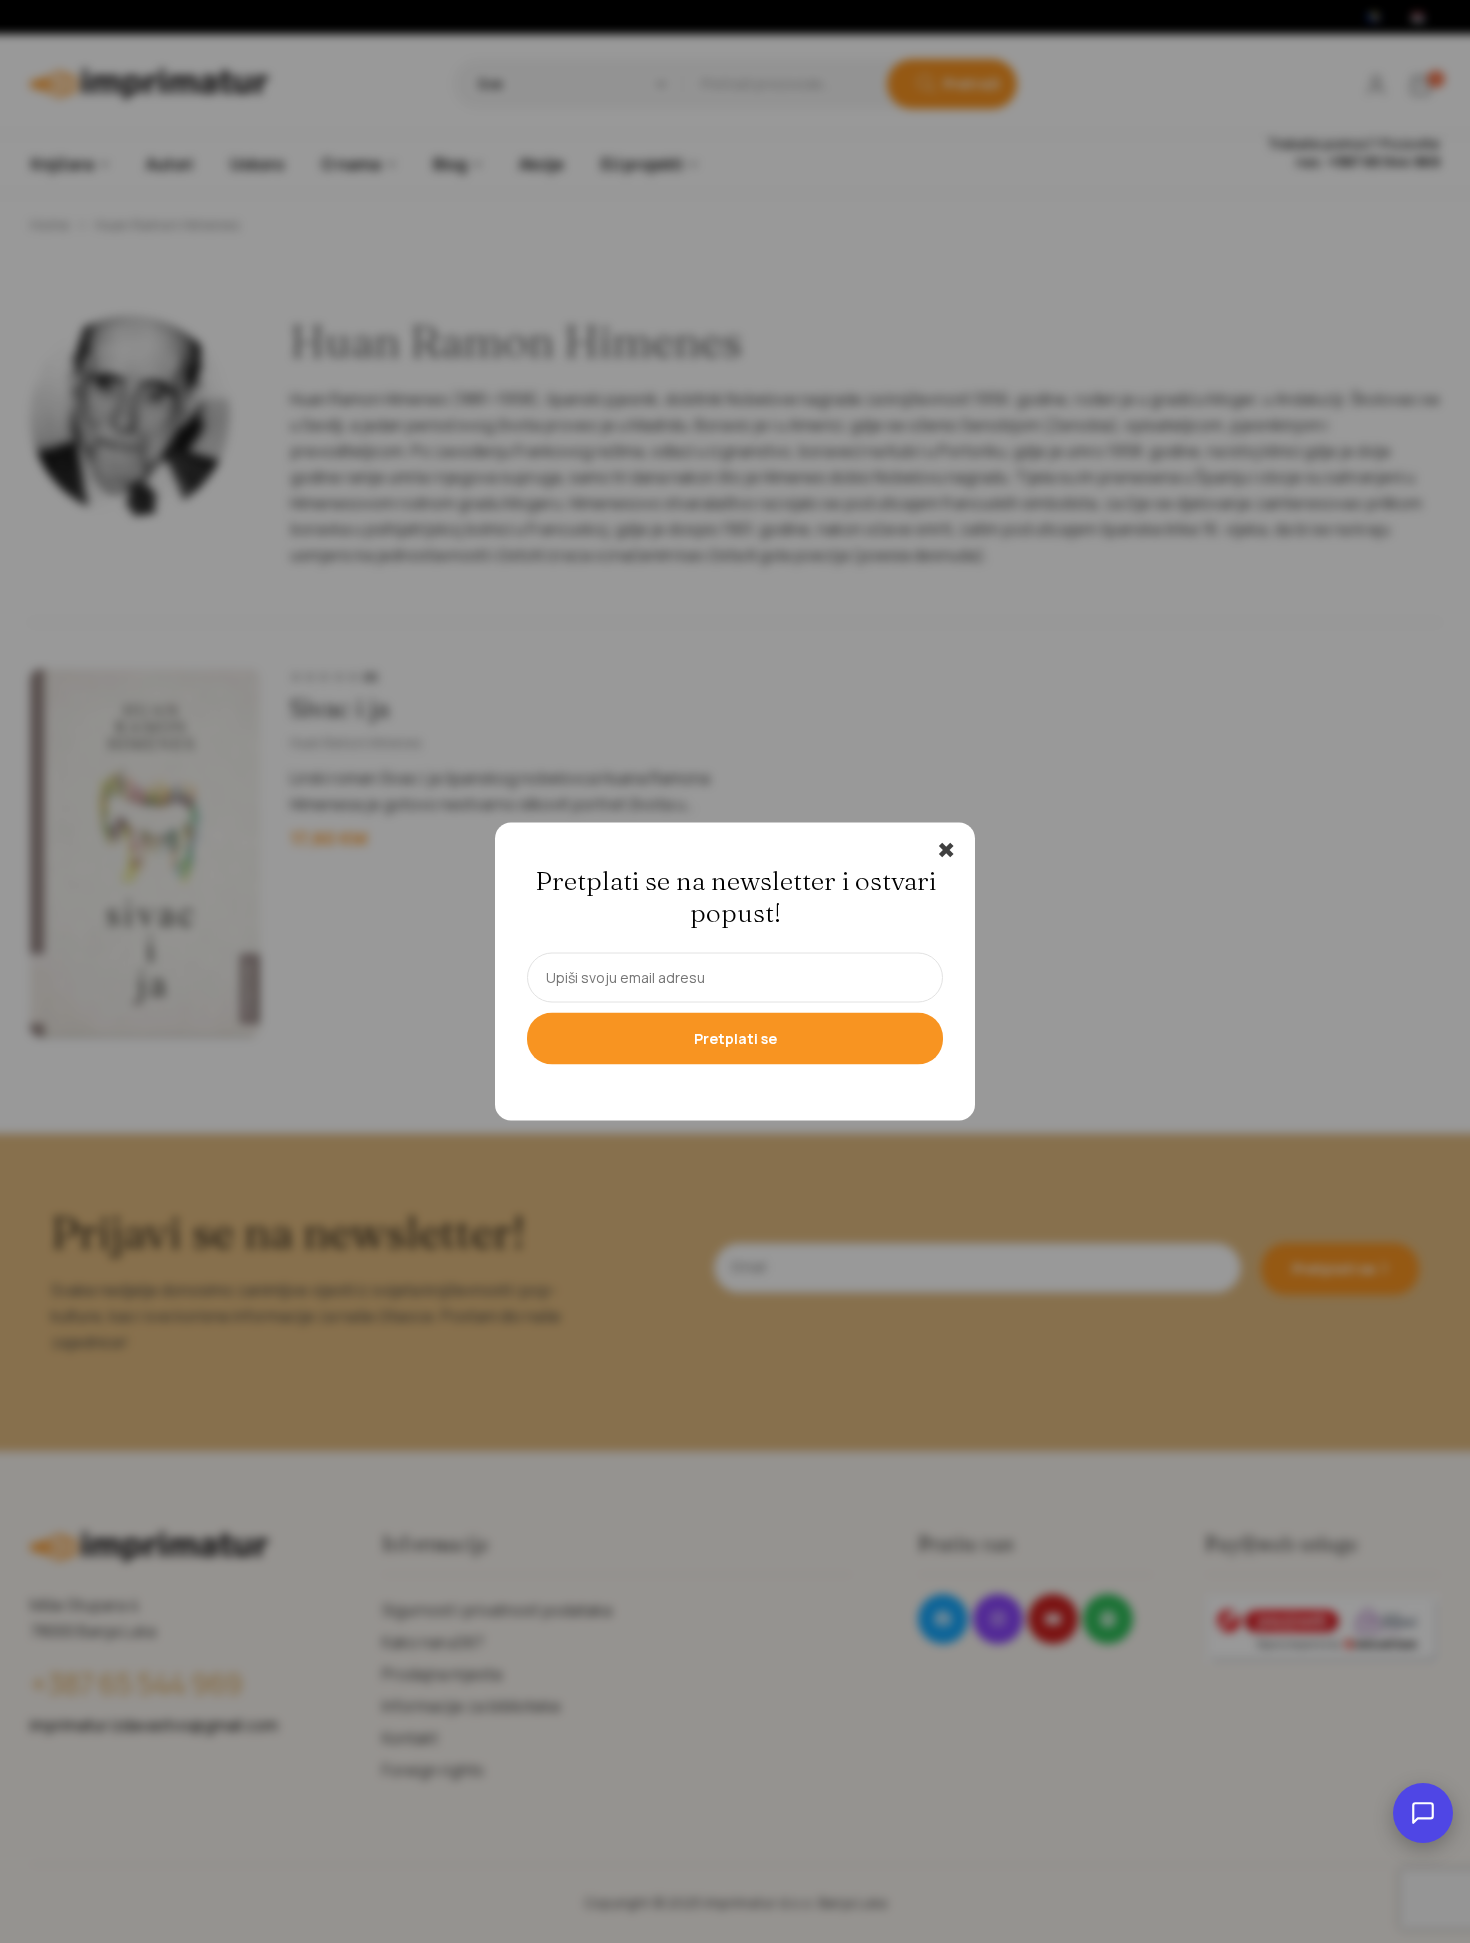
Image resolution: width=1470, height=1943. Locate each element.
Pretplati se (735, 1038)
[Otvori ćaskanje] (1423, 1813)
